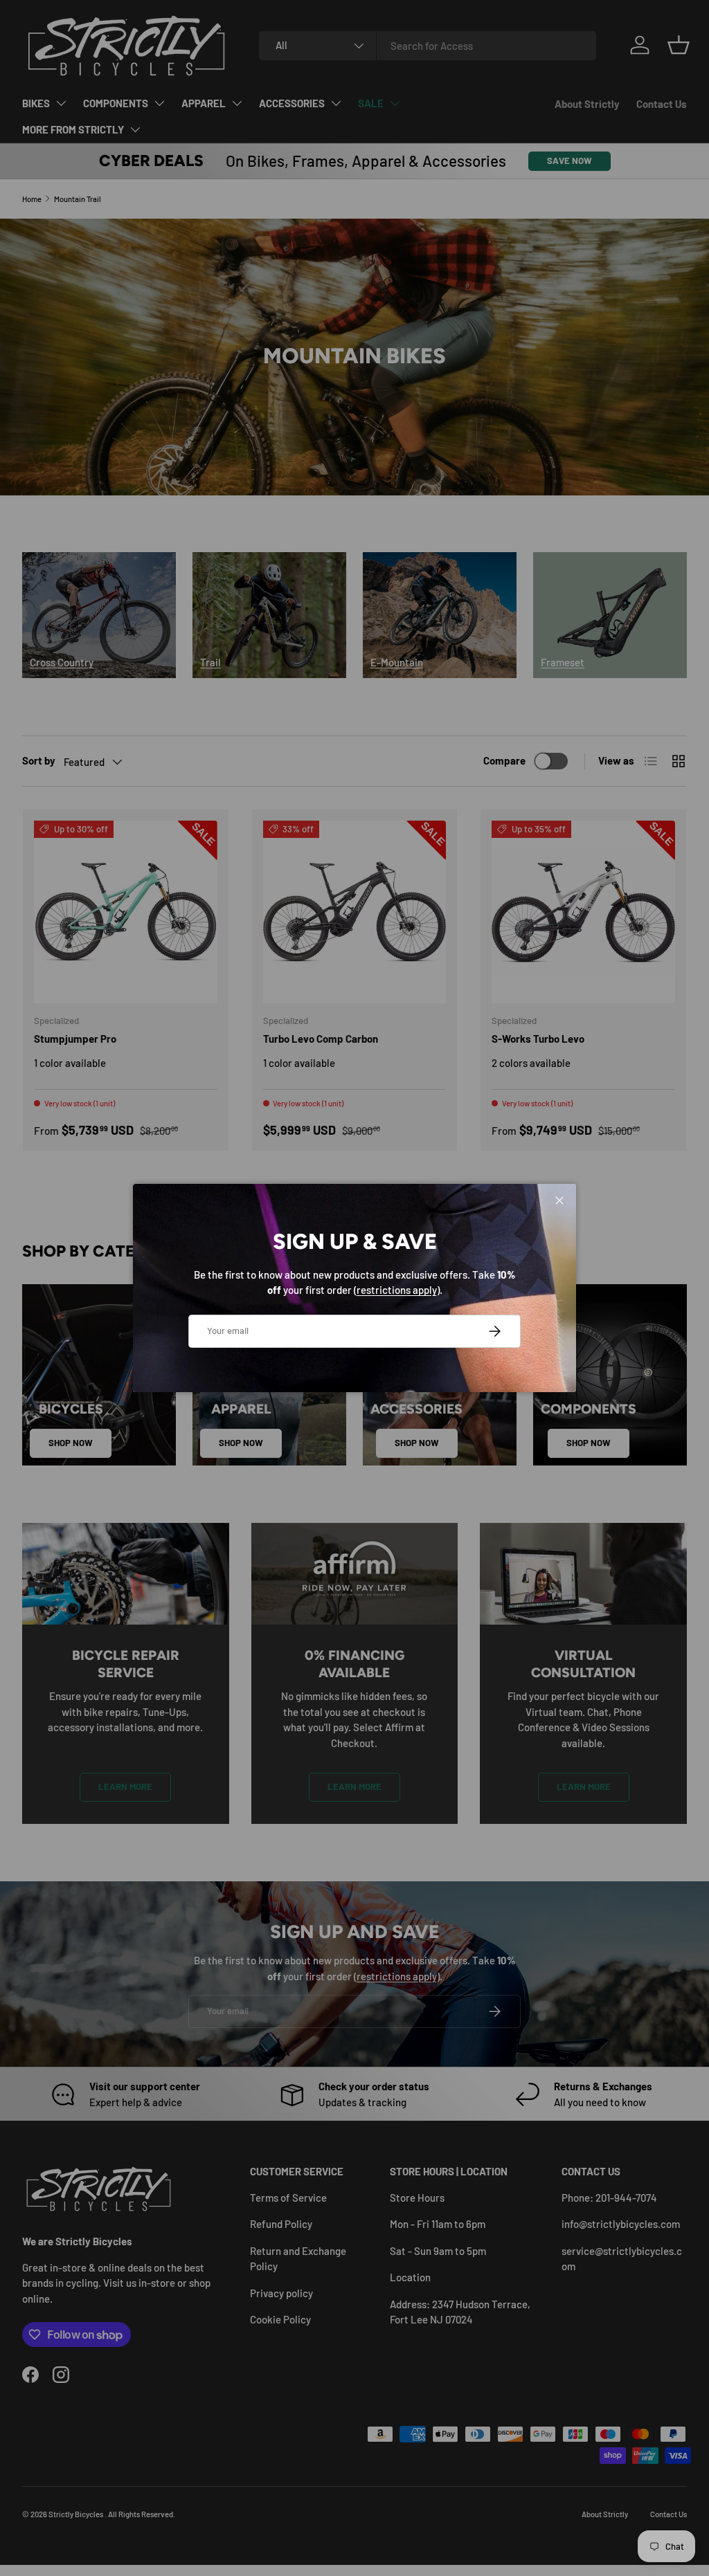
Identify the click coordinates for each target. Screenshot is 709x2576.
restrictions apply (397, 1290)
